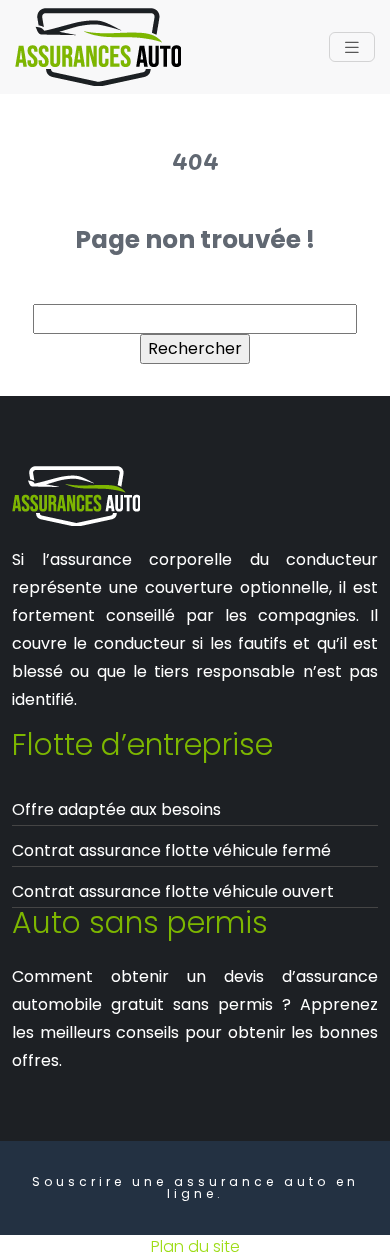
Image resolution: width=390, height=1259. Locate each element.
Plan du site (195, 1246)
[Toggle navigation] (352, 47)
